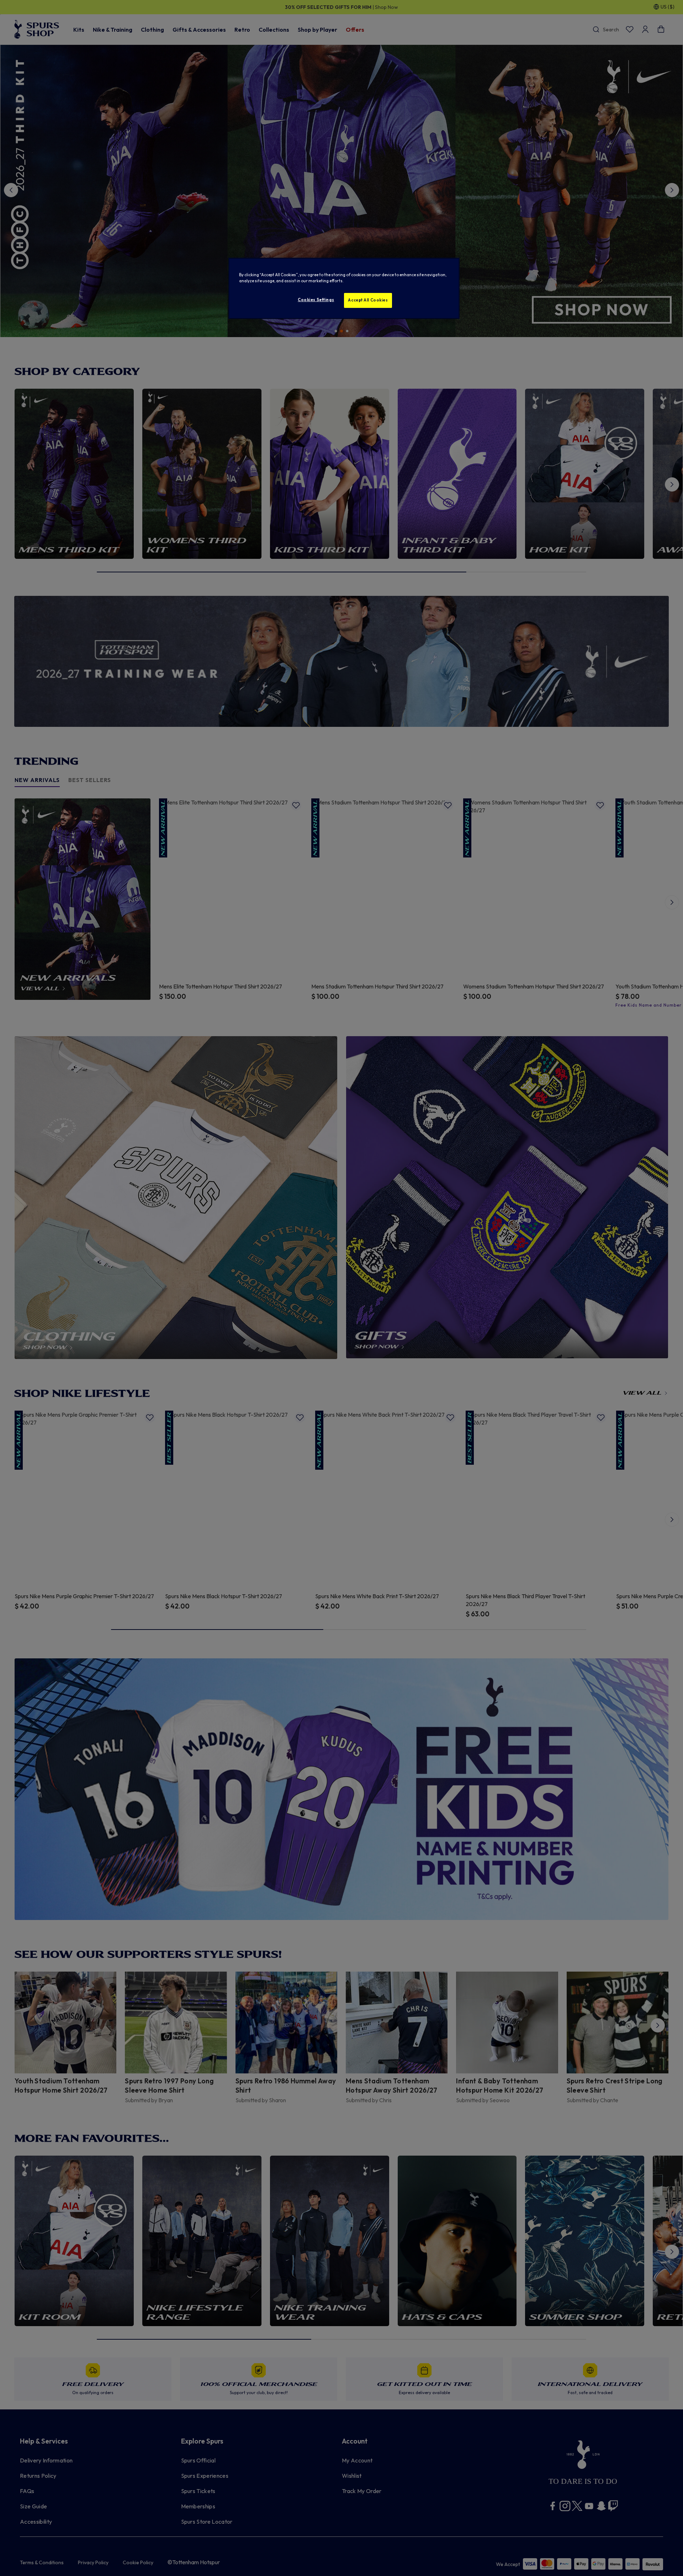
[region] (344, 288)
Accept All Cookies (368, 300)
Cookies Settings (316, 300)
